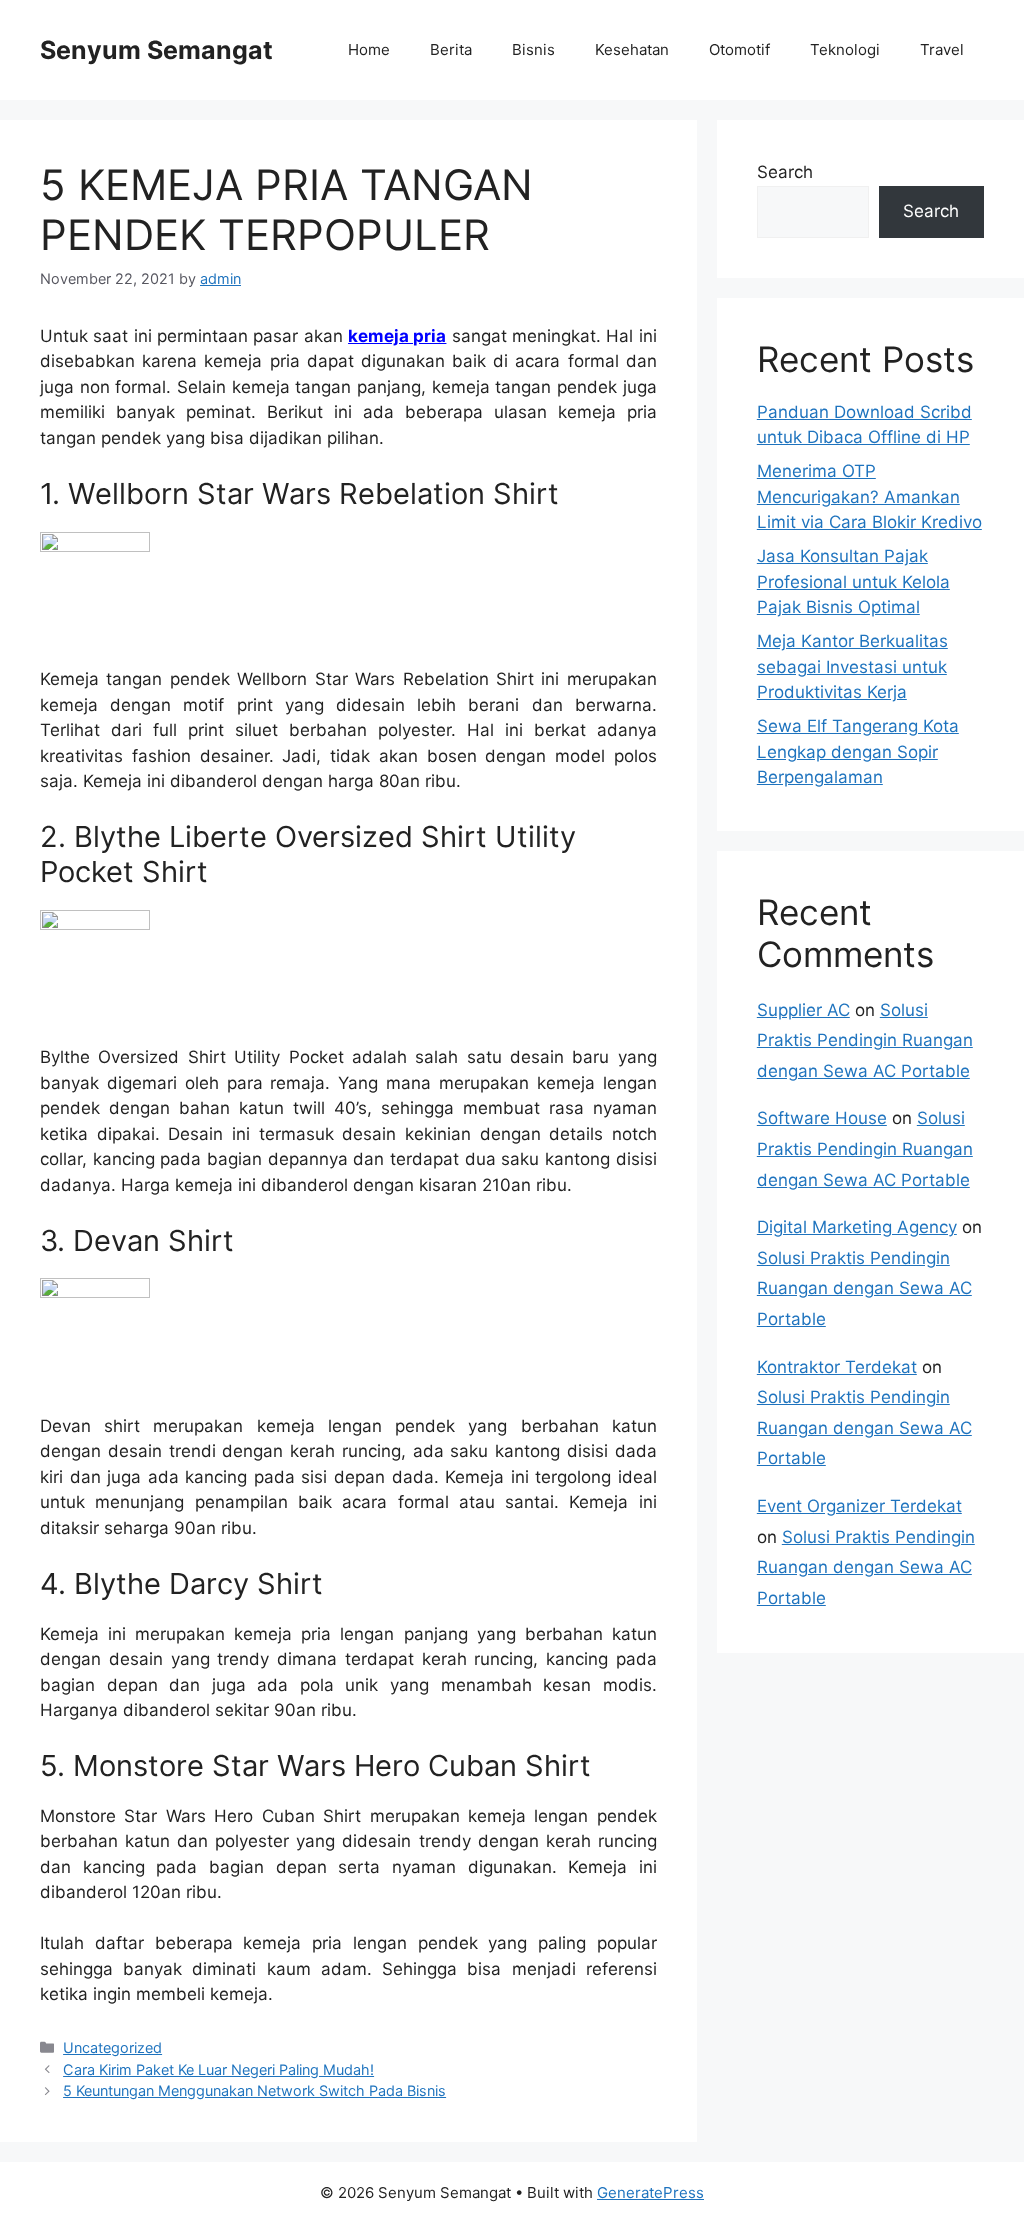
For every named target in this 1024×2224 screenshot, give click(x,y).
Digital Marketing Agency (857, 1227)
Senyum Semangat (156, 50)
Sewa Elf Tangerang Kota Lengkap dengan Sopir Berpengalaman (858, 751)
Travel (942, 49)
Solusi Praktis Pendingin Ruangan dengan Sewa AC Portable (865, 1040)
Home (369, 49)
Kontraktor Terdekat (837, 1367)
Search (785, 172)
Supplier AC (803, 1010)
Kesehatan (632, 49)
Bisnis (533, 49)
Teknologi (845, 49)
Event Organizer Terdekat (859, 1506)
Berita (451, 49)
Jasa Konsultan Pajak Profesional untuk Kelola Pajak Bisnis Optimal (853, 581)
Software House (822, 1118)
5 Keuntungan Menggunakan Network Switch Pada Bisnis (254, 2090)
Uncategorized (112, 2047)
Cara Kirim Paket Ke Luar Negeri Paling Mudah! (218, 2069)
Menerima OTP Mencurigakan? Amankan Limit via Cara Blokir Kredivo (869, 496)
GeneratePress (650, 2192)
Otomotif (739, 49)
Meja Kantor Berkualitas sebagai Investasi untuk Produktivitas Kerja (852, 666)
